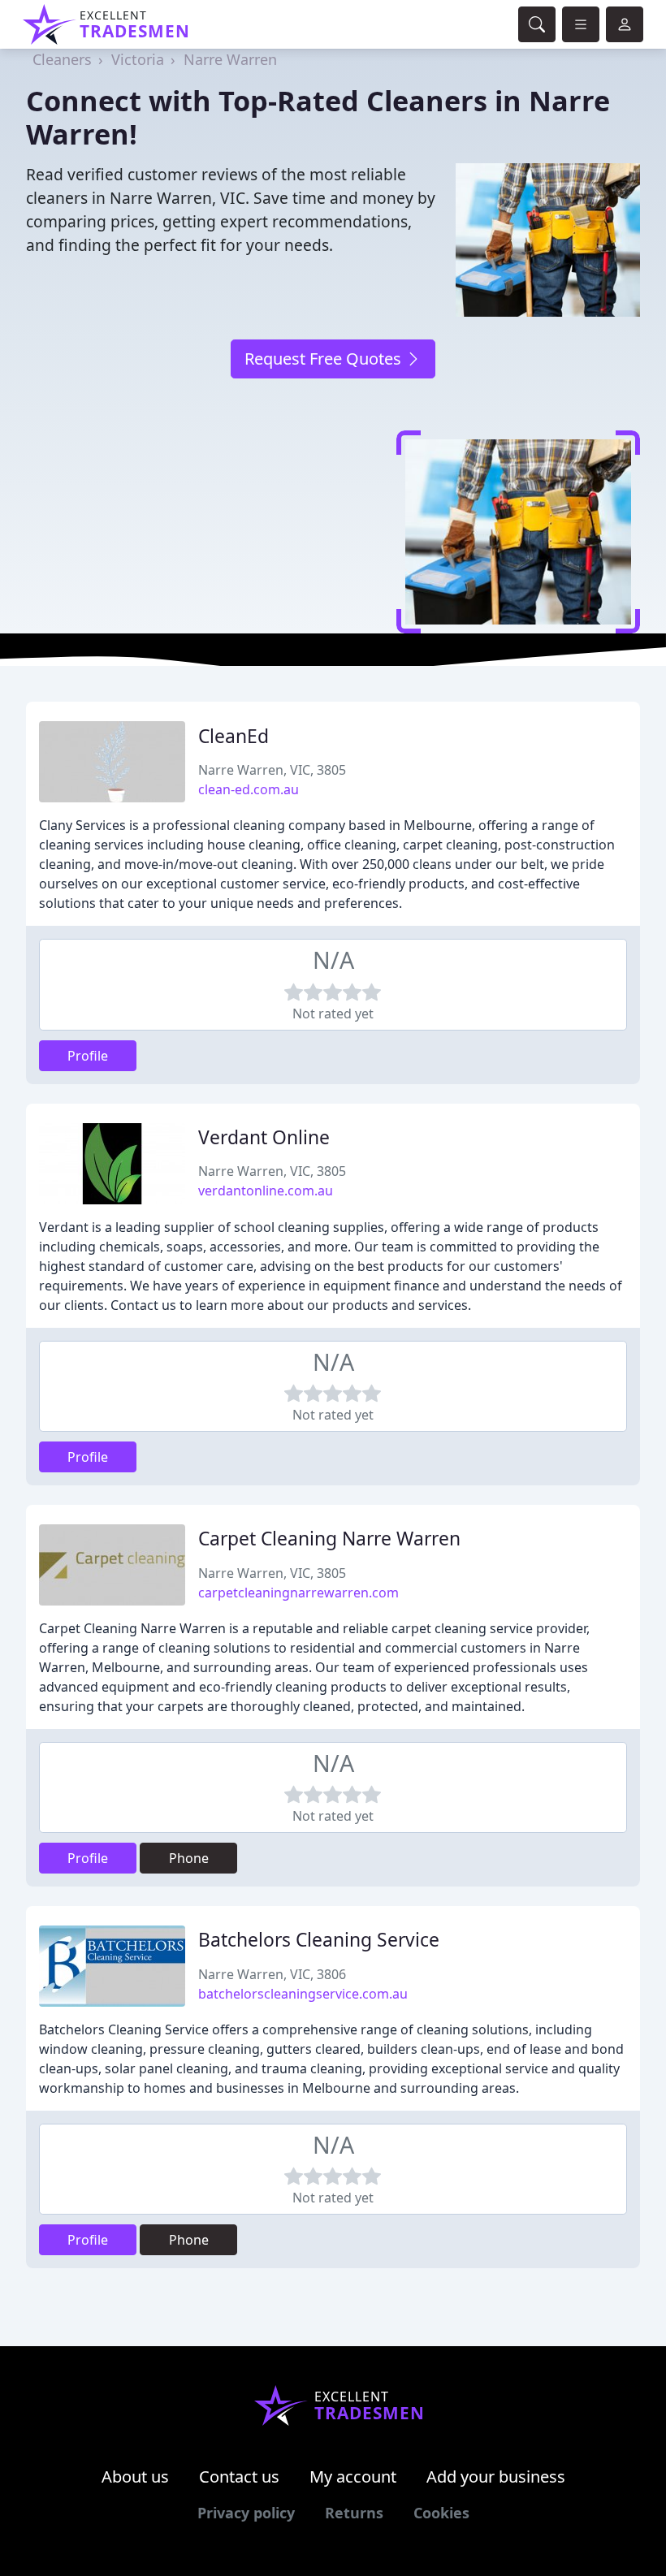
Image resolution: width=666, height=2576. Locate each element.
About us (135, 2477)
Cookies (441, 2513)
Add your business (496, 2477)
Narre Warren (230, 59)
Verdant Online (264, 1137)
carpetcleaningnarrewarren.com (298, 1593)
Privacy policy (246, 2513)
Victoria (138, 59)
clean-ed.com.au (249, 789)
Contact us (239, 2477)
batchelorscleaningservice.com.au (303, 1994)
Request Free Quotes (325, 359)
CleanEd (234, 736)
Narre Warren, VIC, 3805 (272, 770)
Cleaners (62, 59)
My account (353, 2477)
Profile (88, 1056)
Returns (354, 2513)
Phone (189, 1858)
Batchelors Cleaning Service (319, 1940)
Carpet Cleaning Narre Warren (329, 1539)
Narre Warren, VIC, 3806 (272, 1974)
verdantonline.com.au (266, 1191)
